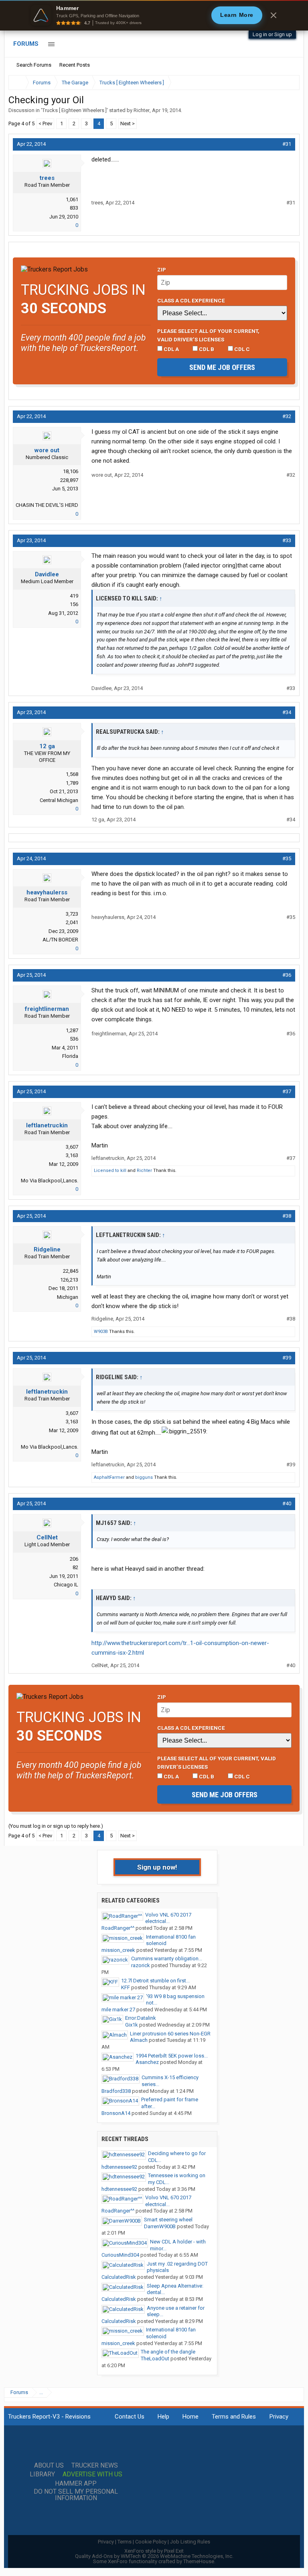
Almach (139, 2040)
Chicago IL (66, 1585)
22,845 (71, 1271)
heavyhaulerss (47, 892)
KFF (126, 1987)
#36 (287, 975)
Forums (26, 44)
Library (42, 2474)
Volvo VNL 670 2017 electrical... (168, 1918)
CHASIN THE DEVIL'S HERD (47, 505)
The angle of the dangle (168, 2352)
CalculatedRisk (119, 2277)
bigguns (144, 1477)
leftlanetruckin (47, 1125)
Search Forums (34, 65)
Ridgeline (47, 1249)
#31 (287, 144)
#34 (287, 712)
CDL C (241, 349)
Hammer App (76, 2484)
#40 (287, 1503)
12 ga (47, 746)
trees (47, 178)
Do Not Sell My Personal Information (76, 2495)
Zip (162, 269)
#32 (287, 416)
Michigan (68, 1297)
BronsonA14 (116, 2113)
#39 (287, 1358)
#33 (287, 540)
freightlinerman (47, 1009)
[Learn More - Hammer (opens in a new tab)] (154, 15)
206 (74, 1559)
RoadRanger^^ (118, 1928)
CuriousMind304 (120, 2255)
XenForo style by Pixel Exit (154, 2551)
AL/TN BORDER (60, 940)
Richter (142, 110)
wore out (47, 450)
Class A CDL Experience (191, 300)
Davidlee (47, 574)
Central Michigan (59, 800)
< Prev (45, 123)
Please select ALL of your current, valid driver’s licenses (208, 335)
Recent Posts (75, 65)
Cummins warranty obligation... (167, 1959)
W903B (101, 1332)
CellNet (47, 1537)
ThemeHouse (199, 2561)
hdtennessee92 (119, 2167)
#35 (287, 858)
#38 (287, 1216)
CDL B (206, 349)
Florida (70, 1056)
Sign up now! (157, 1867)
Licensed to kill (110, 1171)
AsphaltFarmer (109, 1477)
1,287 (72, 1030)
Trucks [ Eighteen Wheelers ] (74, 110)
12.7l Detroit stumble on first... (155, 1981)
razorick (141, 1965)
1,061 (72, 199)
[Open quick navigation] (288, 83)
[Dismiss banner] (274, 15)
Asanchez (147, 2062)
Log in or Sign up (272, 34)
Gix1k (132, 2025)
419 (74, 596)
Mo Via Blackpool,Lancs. (50, 1181)
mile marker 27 (118, 2010)
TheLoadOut (155, 2359)
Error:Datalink (141, 2018)
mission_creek (118, 1950)
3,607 (72, 1147)
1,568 (72, 774)
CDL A (171, 349)
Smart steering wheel (168, 2220)
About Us (49, 2466)
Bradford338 (116, 2091)
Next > (128, 123)
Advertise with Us (92, 2474)
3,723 (72, 914)
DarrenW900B (160, 2226)
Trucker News (95, 2466)
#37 (287, 1091)
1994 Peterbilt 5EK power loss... (172, 2056)
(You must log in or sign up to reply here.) (56, 1826)
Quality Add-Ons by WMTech (154, 2556)
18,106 (71, 471)
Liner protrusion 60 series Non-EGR (170, 2034)
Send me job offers (222, 367)
